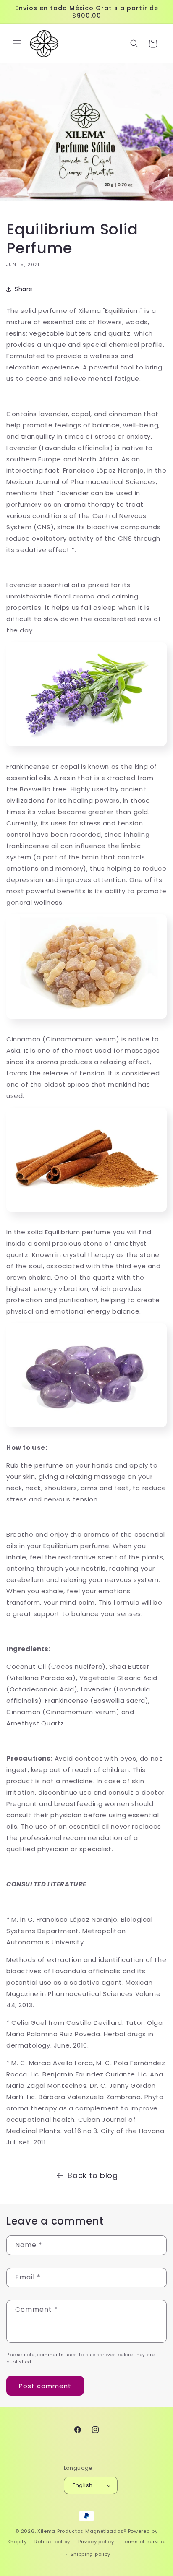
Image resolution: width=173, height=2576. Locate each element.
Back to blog (93, 2175)
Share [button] (24, 289)
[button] (17, 44)
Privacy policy (96, 2542)
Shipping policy (91, 2554)
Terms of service (144, 2542)
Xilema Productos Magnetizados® (82, 2531)
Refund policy (52, 2542)
